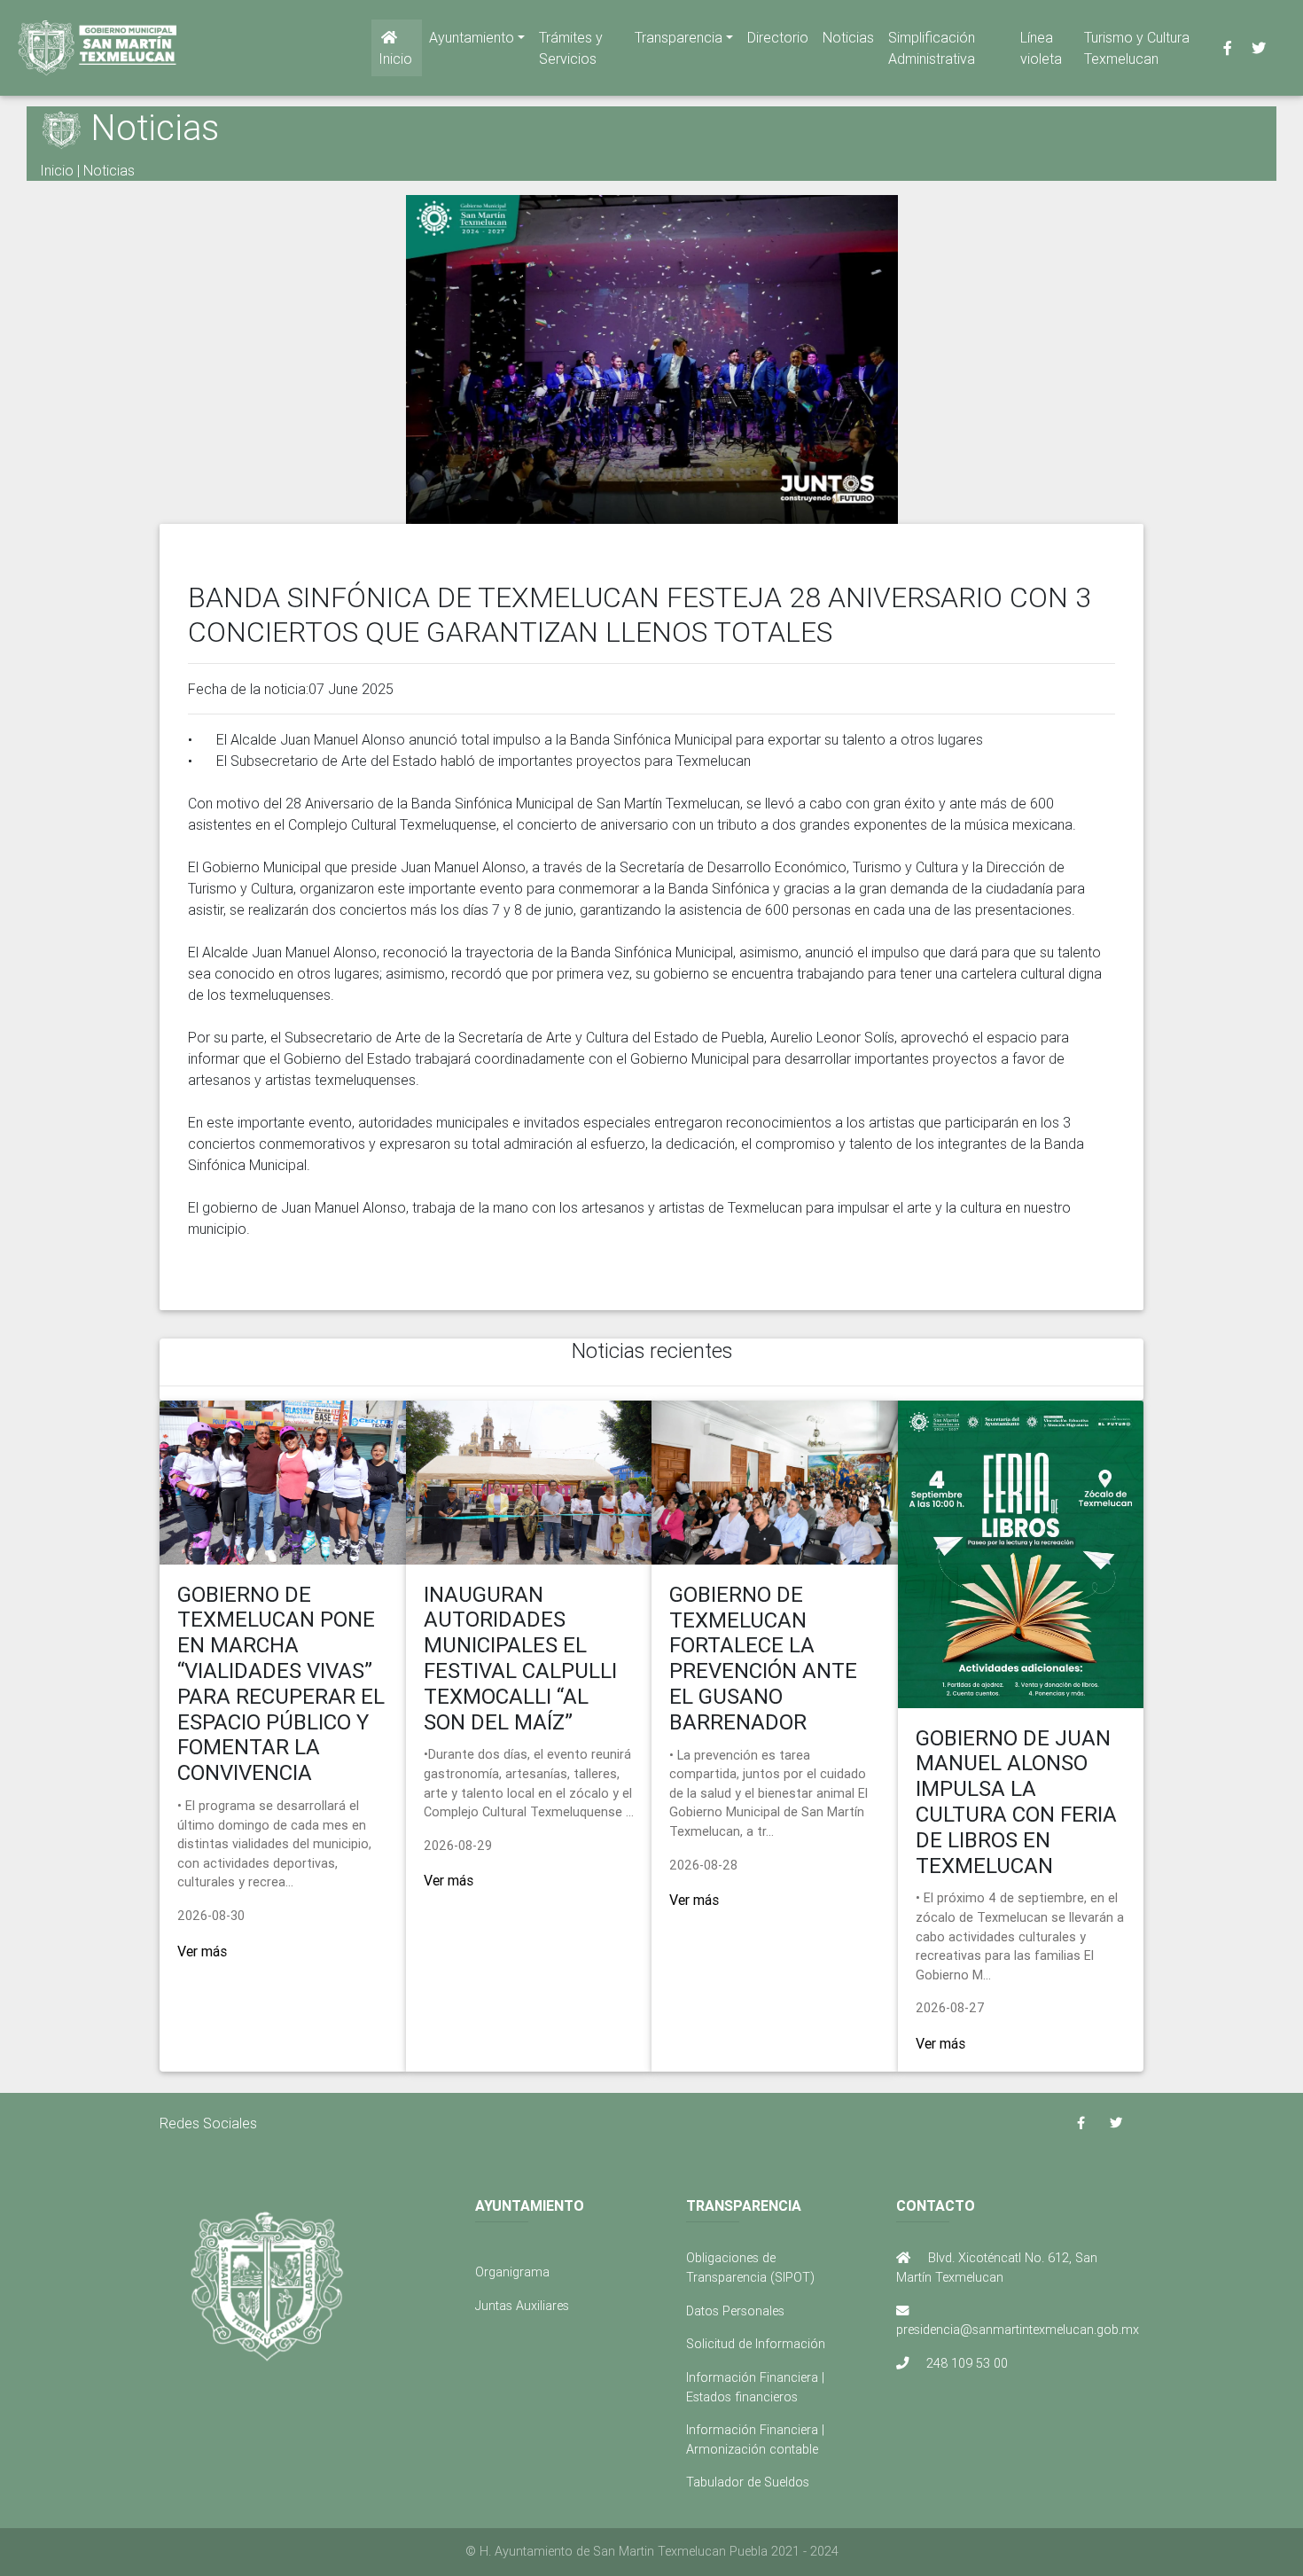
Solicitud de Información (756, 2344)
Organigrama (512, 2272)
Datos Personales (735, 2311)
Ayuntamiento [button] (472, 37)
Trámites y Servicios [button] (571, 48)
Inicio (395, 59)
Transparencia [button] (679, 37)
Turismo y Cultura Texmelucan (1137, 48)
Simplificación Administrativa (932, 48)
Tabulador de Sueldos (748, 2482)
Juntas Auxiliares (522, 2306)
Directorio (778, 37)
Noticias (848, 37)
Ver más (202, 1951)
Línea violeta (1041, 48)
